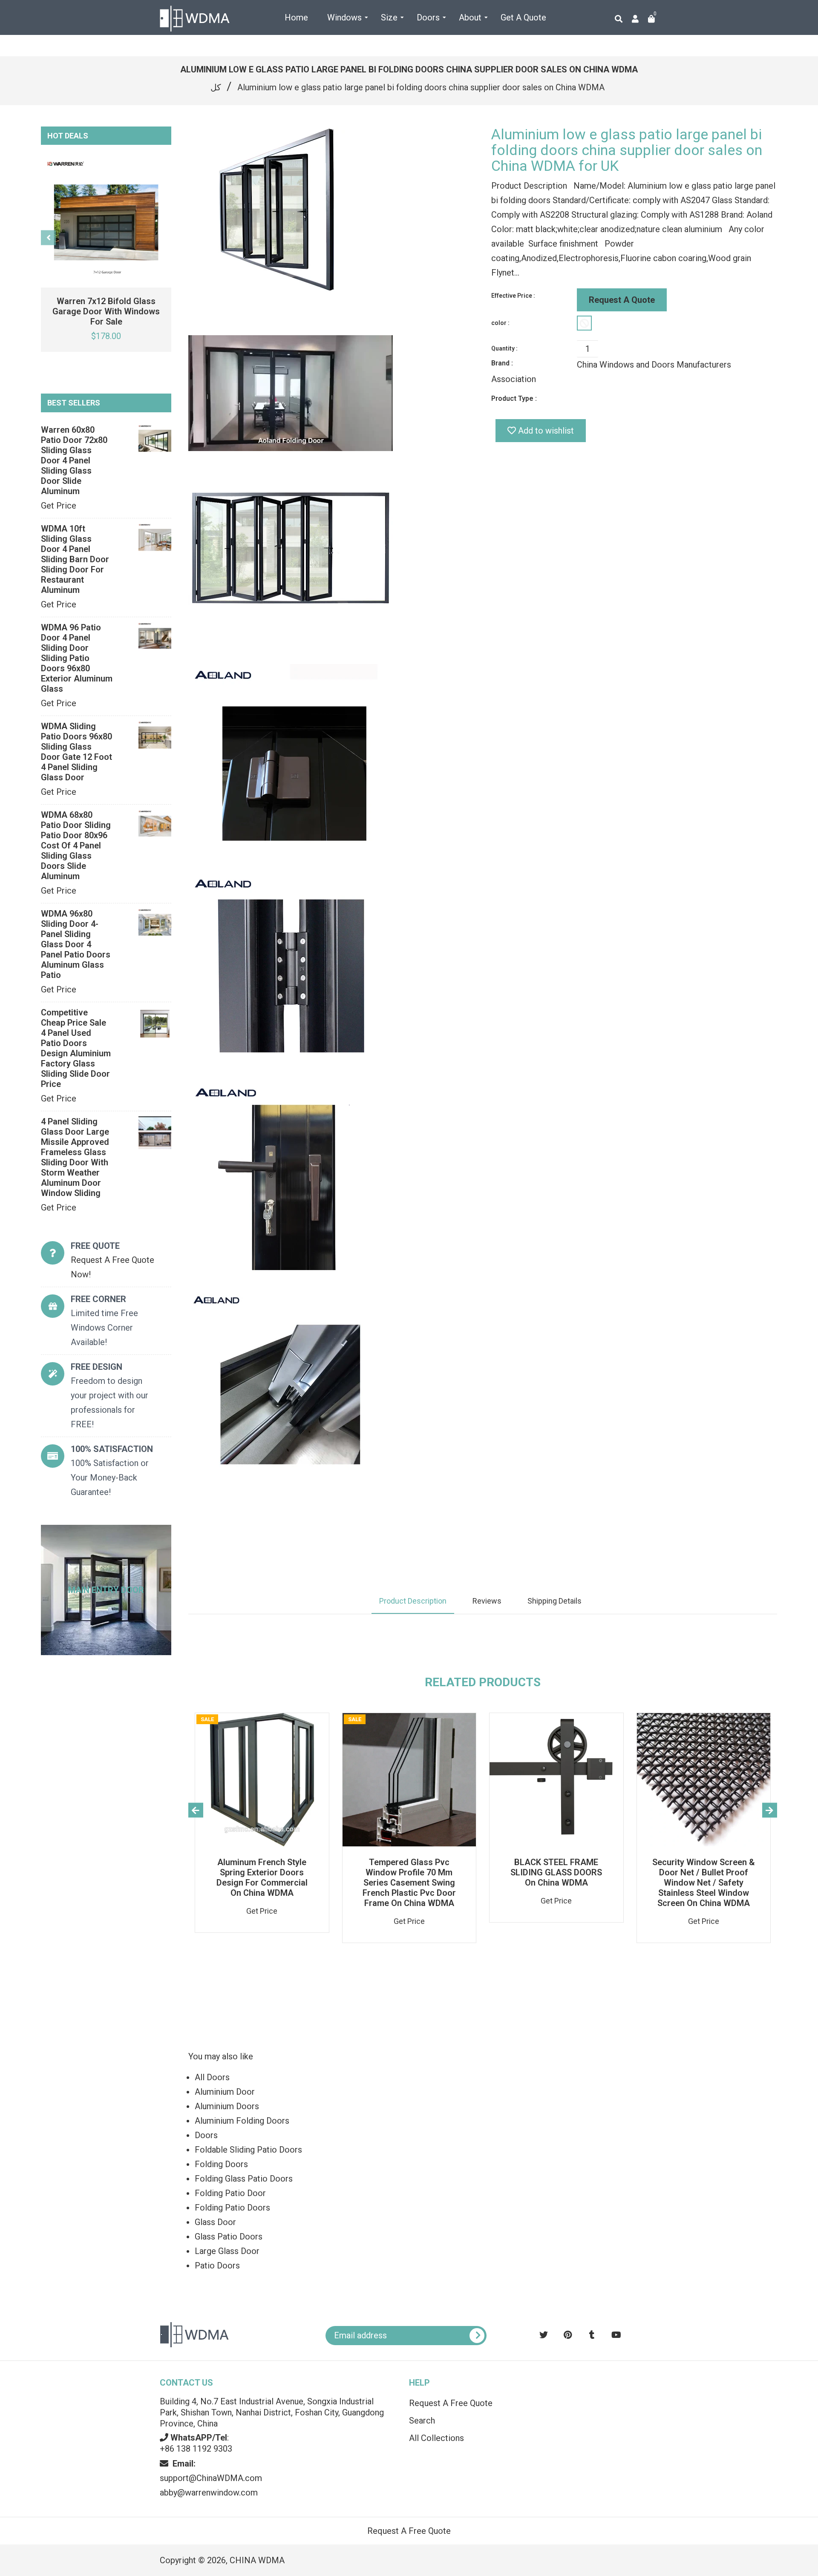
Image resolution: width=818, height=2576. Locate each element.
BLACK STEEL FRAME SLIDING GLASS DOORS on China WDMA (556, 1872)
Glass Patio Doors (229, 2237)
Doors (206, 2135)
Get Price (59, 506)
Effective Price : (513, 296)
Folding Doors (221, 2164)
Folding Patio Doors (232, 2208)
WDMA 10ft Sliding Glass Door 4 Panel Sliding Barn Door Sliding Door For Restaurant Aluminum (75, 559)
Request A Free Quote (451, 2403)
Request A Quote (622, 300)
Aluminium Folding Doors (242, 2121)
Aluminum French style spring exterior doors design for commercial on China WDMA (262, 1877)
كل (216, 87)
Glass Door (215, 2222)
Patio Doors (217, 2265)
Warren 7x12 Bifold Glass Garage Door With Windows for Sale (106, 311)
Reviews (487, 1601)
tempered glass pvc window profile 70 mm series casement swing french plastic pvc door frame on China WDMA (409, 1883)
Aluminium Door (225, 2092)
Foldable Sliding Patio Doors (248, 2150)
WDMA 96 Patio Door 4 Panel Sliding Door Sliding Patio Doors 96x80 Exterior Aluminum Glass (77, 658)
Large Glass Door (227, 2251)
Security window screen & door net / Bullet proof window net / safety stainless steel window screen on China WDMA (704, 1883)
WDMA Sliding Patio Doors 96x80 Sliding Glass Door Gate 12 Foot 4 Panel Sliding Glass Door (76, 752)
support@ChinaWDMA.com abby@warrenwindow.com (211, 2478)
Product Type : (514, 398)
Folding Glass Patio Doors (244, 2179)
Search (422, 2421)
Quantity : (504, 348)
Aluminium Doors (227, 2106)
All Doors (212, 2077)
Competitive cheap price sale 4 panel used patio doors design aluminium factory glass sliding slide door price (76, 1048)
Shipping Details (554, 1601)
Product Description (413, 1601)
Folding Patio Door (230, 2193)
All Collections (436, 2438)
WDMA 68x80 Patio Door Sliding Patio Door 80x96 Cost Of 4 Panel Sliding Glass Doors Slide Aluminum (76, 845)
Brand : (502, 363)
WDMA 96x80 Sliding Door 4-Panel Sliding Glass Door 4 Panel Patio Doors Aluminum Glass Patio (76, 944)
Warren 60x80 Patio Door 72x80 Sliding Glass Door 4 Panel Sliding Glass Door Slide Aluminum (74, 460)
